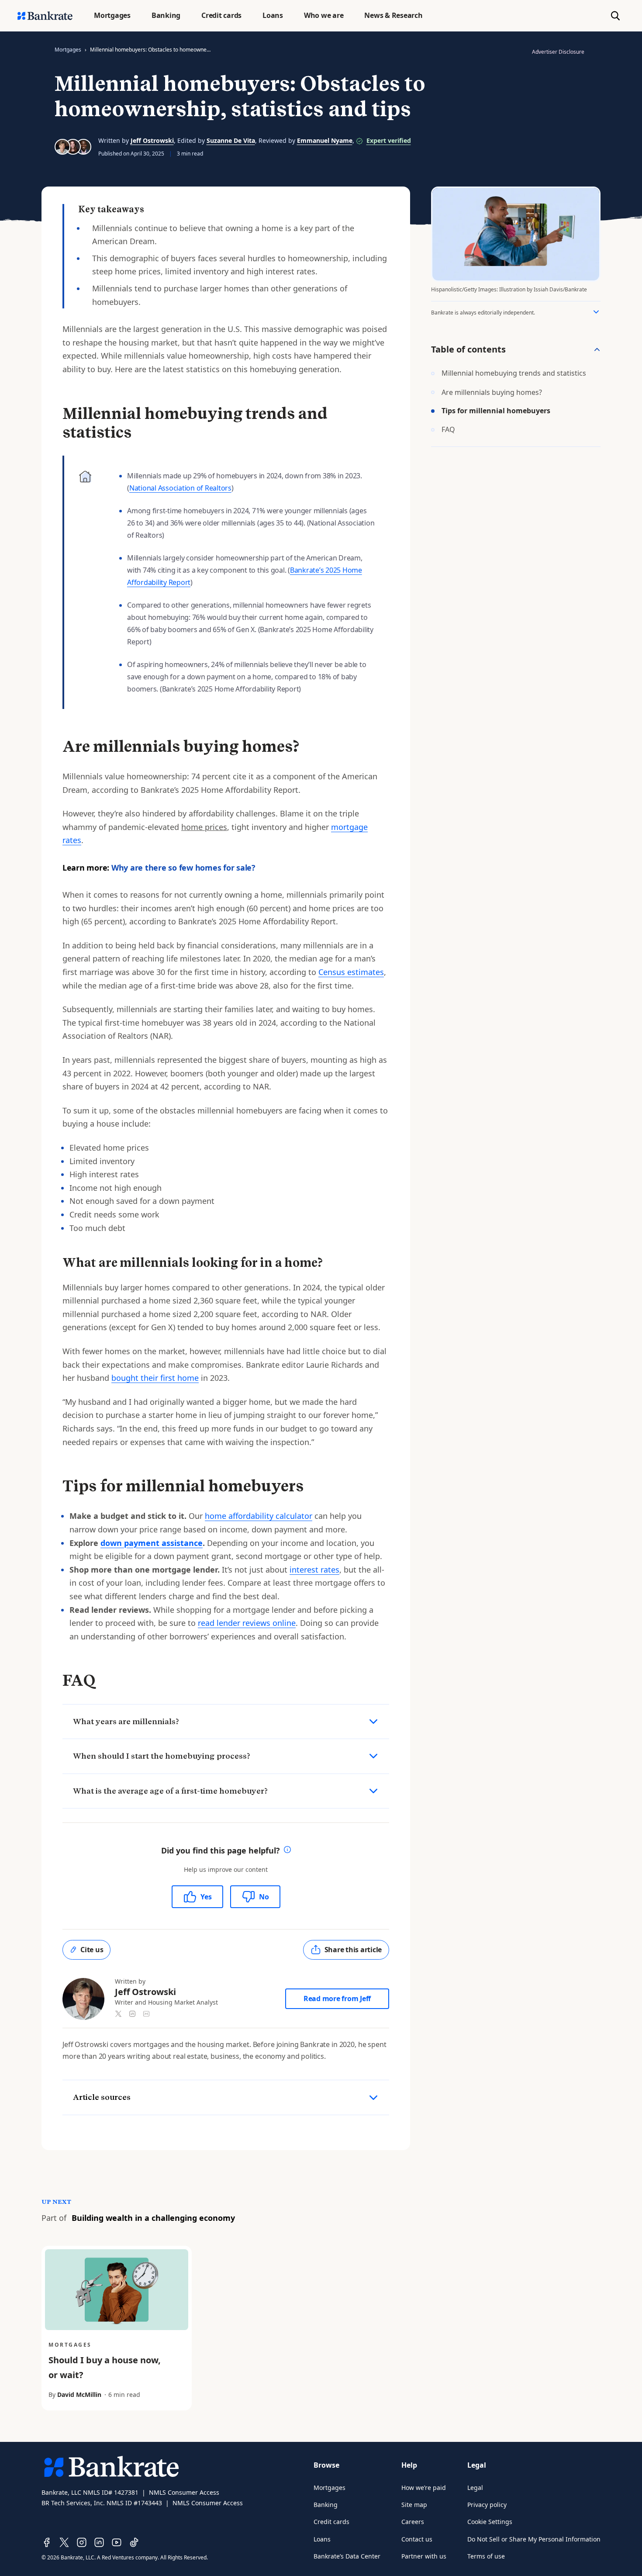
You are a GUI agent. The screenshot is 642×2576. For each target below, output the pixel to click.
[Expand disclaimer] (596, 312)
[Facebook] (47, 2542)
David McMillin (79, 2394)
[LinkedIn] (99, 2542)
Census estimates (351, 972)
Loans (322, 2539)
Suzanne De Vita (231, 140)
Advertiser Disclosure (558, 52)
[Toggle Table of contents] (597, 349)
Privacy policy (487, 2505)
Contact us (417, 2539)
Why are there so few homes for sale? (183, 868)
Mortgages (68, 50)
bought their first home (155, 1378)
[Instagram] (82, 2542)
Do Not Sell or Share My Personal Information (534, 2539)
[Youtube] (117, 2542)
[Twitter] (64, 2542)
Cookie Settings (490, 2522)
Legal (475, 2488)
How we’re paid (424, 2488)
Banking (326, 2505)
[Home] (45, 16)
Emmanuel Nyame (325, 140)
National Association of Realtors (180, 488)
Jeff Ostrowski (152, 140)
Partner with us (424, 2556)
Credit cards (331, 2522)
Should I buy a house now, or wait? (105, 2367)
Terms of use (486, 2556)
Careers (413, 2522)
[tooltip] (287, 1851)
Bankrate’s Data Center (347, 2556)
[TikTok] (134, 2542)
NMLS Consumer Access (184, 2492)
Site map (414, 2505)
